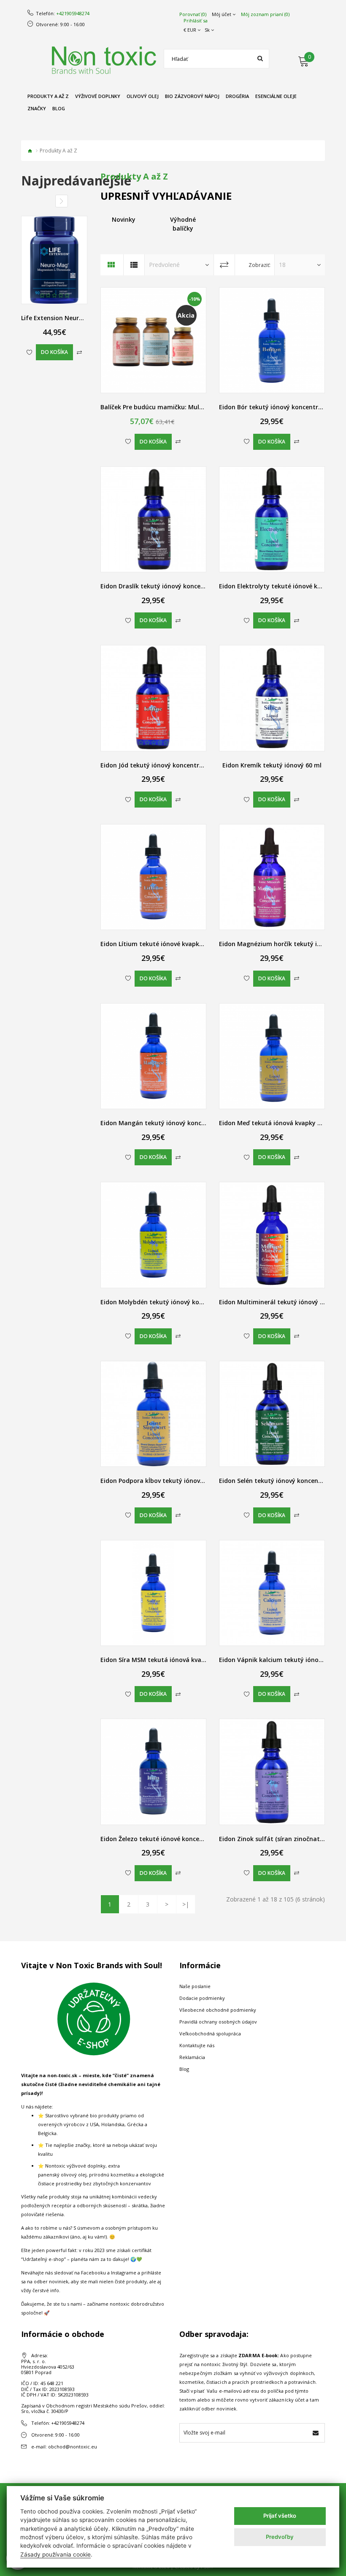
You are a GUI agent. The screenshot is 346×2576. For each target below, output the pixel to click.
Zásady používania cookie (55, 2554)
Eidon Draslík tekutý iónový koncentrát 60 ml (167, 586)
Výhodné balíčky (183, 224)
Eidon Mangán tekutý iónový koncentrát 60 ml (169, 1123)
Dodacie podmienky (202, 1998)
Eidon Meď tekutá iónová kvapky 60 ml (276, 1123)
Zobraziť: (259, 265)
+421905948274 (73, 14)
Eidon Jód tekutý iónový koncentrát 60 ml (162, 765)
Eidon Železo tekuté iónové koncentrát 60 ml (167, 1839)
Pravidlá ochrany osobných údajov (218, 2022)
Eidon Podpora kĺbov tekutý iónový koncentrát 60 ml (178, 1481)
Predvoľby (280, 2537)
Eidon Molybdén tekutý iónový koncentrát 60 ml (172, 1302)
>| (186, 1904)
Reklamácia (192, 2057)
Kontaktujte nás (197, 2045)
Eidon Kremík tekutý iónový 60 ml (272, 765)
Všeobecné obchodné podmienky (218, 2010)
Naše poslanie (195, 1986)
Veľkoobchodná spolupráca (210, 2033)
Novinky (124, 219)
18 (282, 265)
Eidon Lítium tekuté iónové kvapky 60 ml (160, 944)
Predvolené (164, 265)
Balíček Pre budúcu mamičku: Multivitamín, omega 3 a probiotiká (197, 407)
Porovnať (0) (193, 14)
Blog (184, 2069)
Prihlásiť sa (196, 21)
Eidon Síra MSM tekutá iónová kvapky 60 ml (165, 1660)
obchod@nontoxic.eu (73, 2447)
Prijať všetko (280, 2516)
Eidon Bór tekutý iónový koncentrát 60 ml (281, 407)
